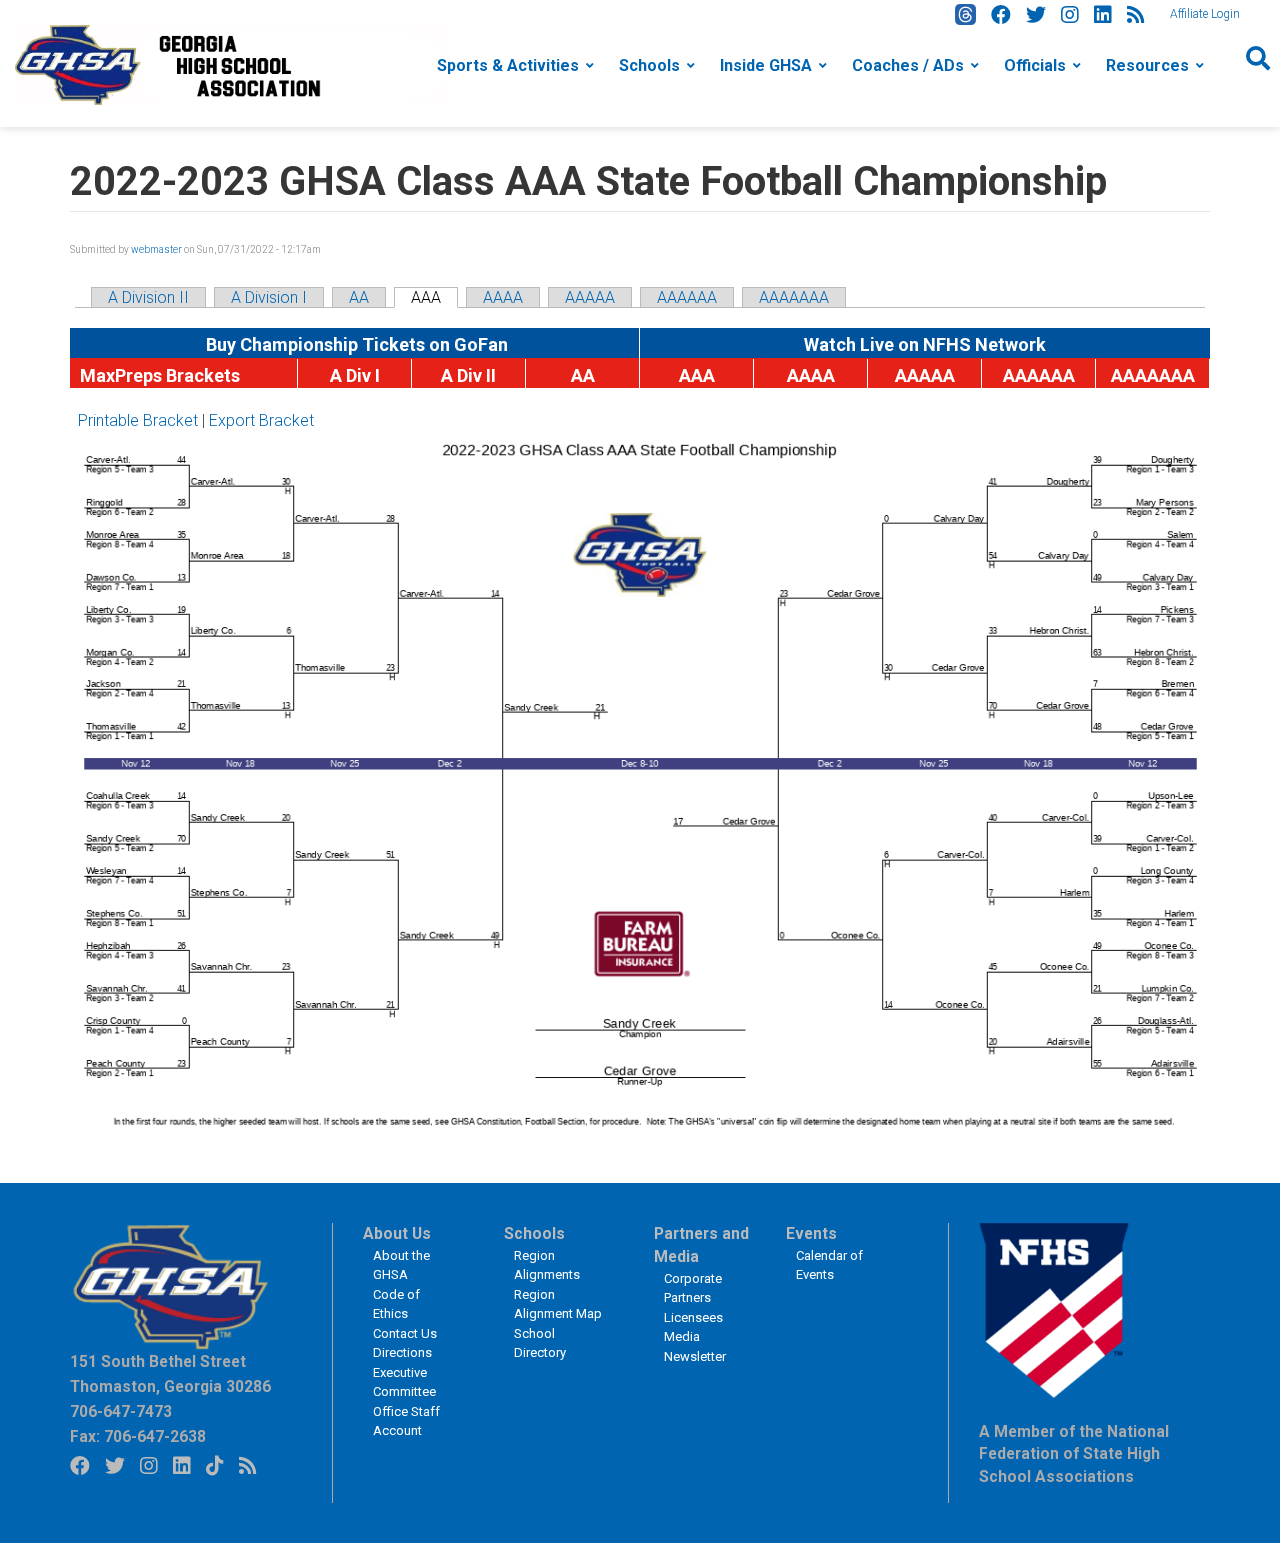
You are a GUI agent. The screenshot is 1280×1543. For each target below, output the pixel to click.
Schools (649, 65)
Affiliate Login (1205, 14)
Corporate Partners (693, 1288)
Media (682, 1336)
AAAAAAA (794, 297)
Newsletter (695, 1356)
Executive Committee (404, 1382)
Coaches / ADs (908, 65)
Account (397, 1430)
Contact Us (405, 1333)
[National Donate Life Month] (231, 63)
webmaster (156, 249)
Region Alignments (547, 1265)
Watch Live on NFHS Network (925, 344)
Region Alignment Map (558, 1304)
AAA (426, 297)
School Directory (540, 1343)
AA (359, 297)
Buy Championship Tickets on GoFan (355, 344)
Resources (1147, 65)
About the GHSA (401, 1265)
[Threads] (965, 14)
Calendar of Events (829, 1265)
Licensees (693, 1317)
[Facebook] (1001, 15)
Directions (402, 1352)
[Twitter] (1036, 15)
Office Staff (406, 1411)
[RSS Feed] (1136, 15)
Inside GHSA (766, 65)
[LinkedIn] (1103, 15)
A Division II (148, 297)
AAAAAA (687, 297)
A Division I (269, 297)
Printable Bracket (138, 420)
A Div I (355, 375)
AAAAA (590, 297)
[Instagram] (1070, 15)
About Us (397, 1234)
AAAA (503, 297)
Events (811, 1234)
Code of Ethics (396, 1304)
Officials (1035, 65)
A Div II (468, 375)
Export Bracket (261, 420)
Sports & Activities (508, 65)
